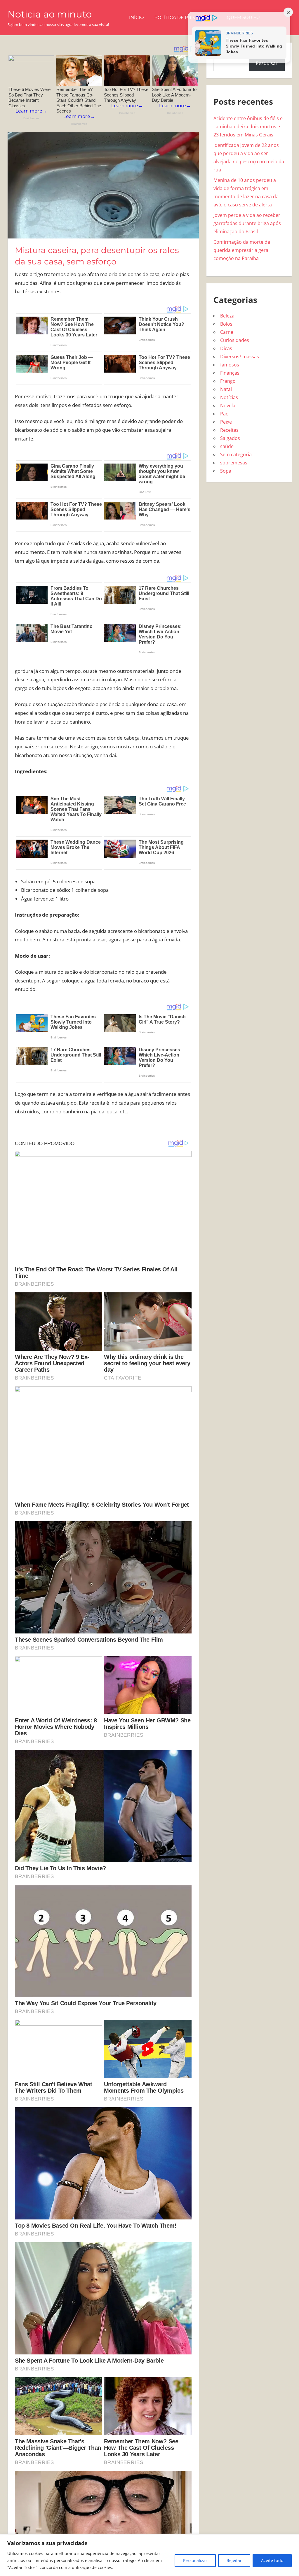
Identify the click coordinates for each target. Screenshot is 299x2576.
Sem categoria (236, 455)
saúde (227, 446)
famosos (230, 365)
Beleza (227, 316)
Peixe (226, 422)
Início (137, 17)
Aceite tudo (272, 2560)
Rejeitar (234, 2560)
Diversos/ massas (240, 357)
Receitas (229, 430)
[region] (149, 2555)
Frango (228, 381)
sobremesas (234, 463)
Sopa (226, 471)
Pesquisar (267, 63)
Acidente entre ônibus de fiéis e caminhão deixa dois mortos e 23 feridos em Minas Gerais (248, 127)
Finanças (230, 373)
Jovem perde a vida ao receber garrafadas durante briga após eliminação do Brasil (247, 223)
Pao (224, 414)
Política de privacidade (185, 17)
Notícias (229, 397)
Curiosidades (235, 340)
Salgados (230, 438)
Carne (227, 332)
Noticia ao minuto (50, 14)
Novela (228, 406)
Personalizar (195, 2560)
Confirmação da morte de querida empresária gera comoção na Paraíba (242, 250)
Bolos (226, 324)
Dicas (226, 348)
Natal (226, 389)
